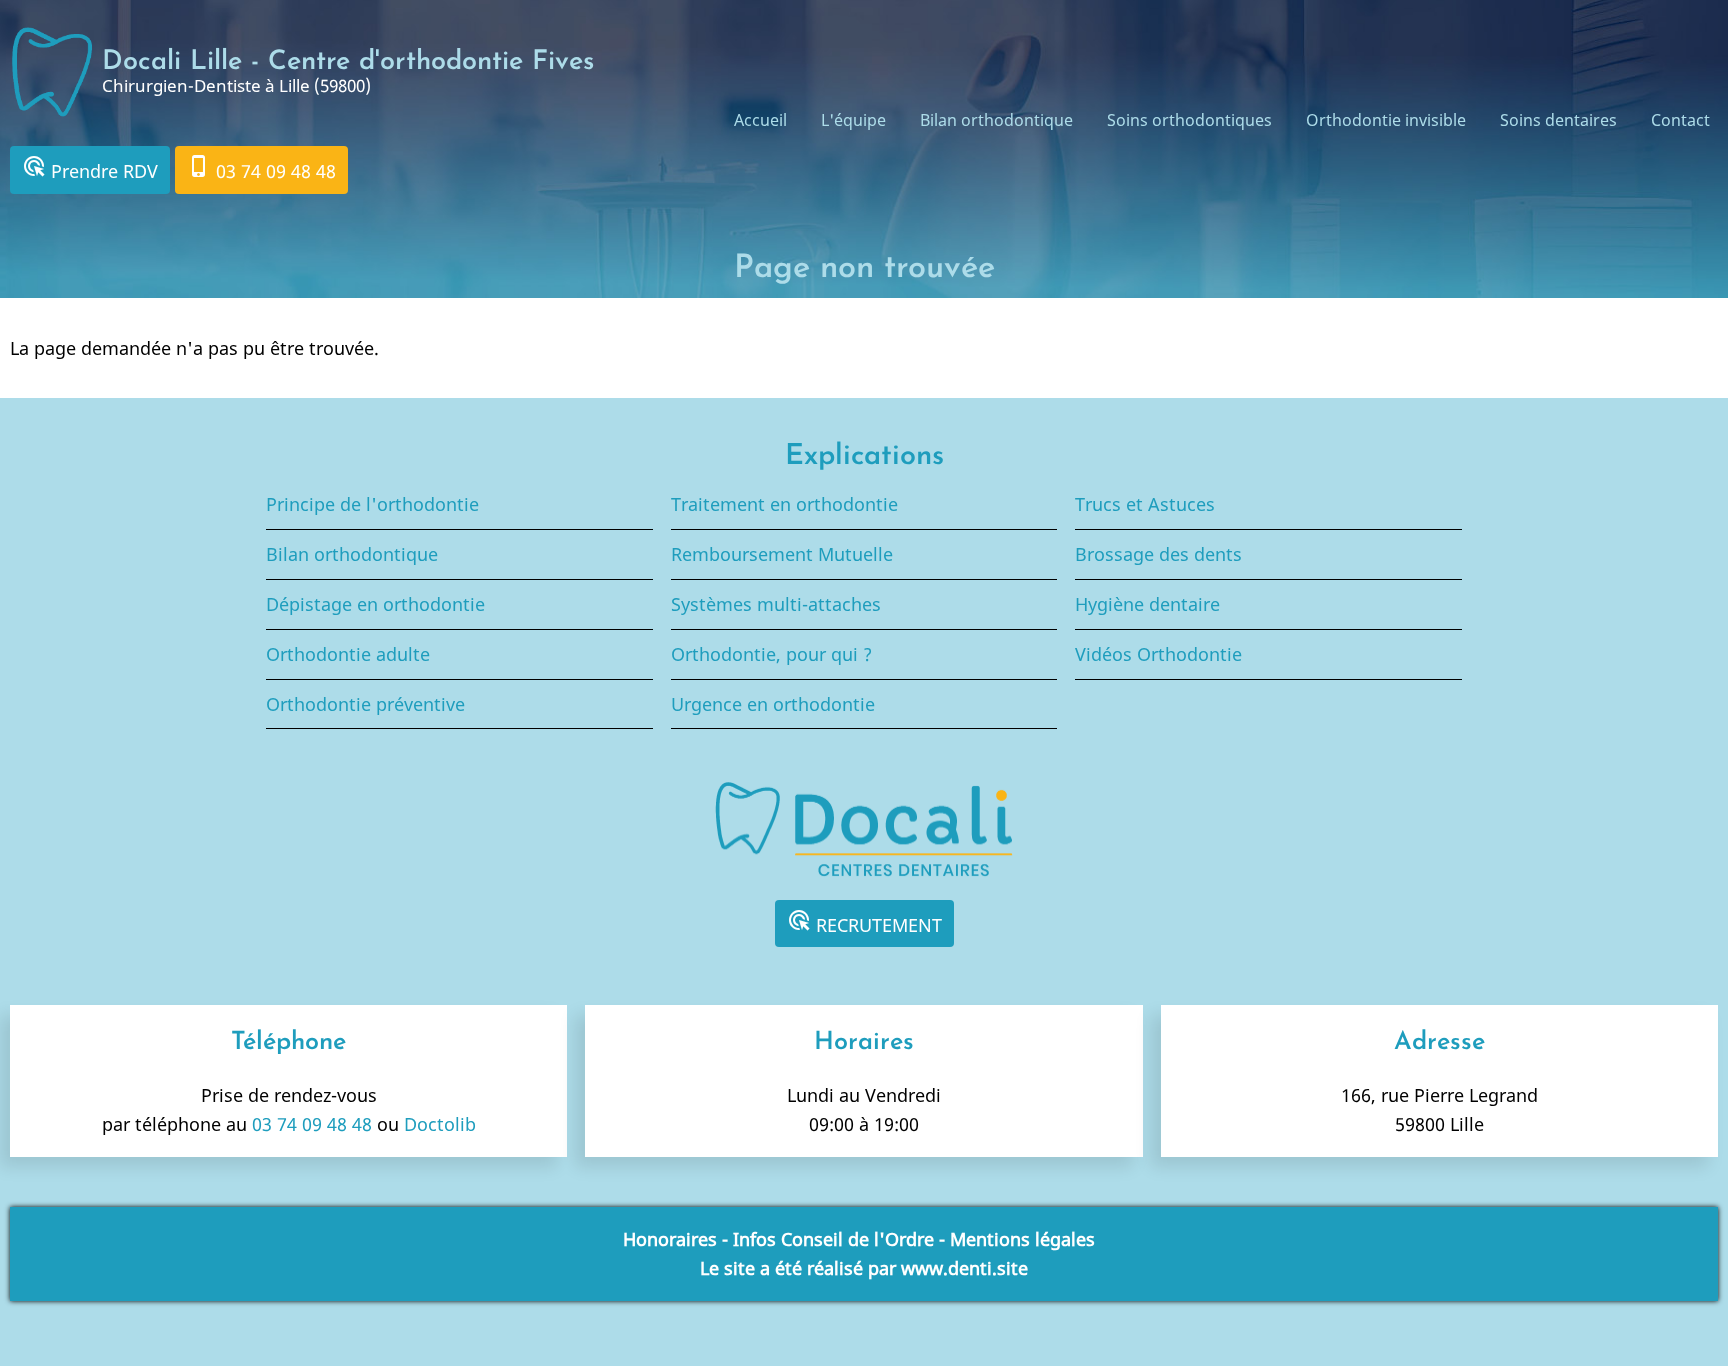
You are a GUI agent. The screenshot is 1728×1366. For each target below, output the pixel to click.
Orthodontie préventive (365, 704)
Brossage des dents (1158, 554)
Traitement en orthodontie (784, 504)
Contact (1680, 120)
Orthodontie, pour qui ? (771, 654)
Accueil (760, 120)
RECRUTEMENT (864, 922)
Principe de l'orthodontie (372, 504)
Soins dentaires (1558, 120)
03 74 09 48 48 (261, 168)
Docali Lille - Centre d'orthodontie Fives (348, 62)
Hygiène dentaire (1147, 604)
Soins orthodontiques (1189, 120)
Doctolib (440, 1124)
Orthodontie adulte (348, 654)
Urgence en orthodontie (773, 704)
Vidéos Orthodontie (1158, 654)
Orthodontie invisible (1386, 120)
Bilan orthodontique (996, 120)
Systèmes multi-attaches (776, 604)
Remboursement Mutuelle (782, 554)
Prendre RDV (90, 168)
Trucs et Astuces (1145, 504)
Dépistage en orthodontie (375, 604)
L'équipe (853, 120)
